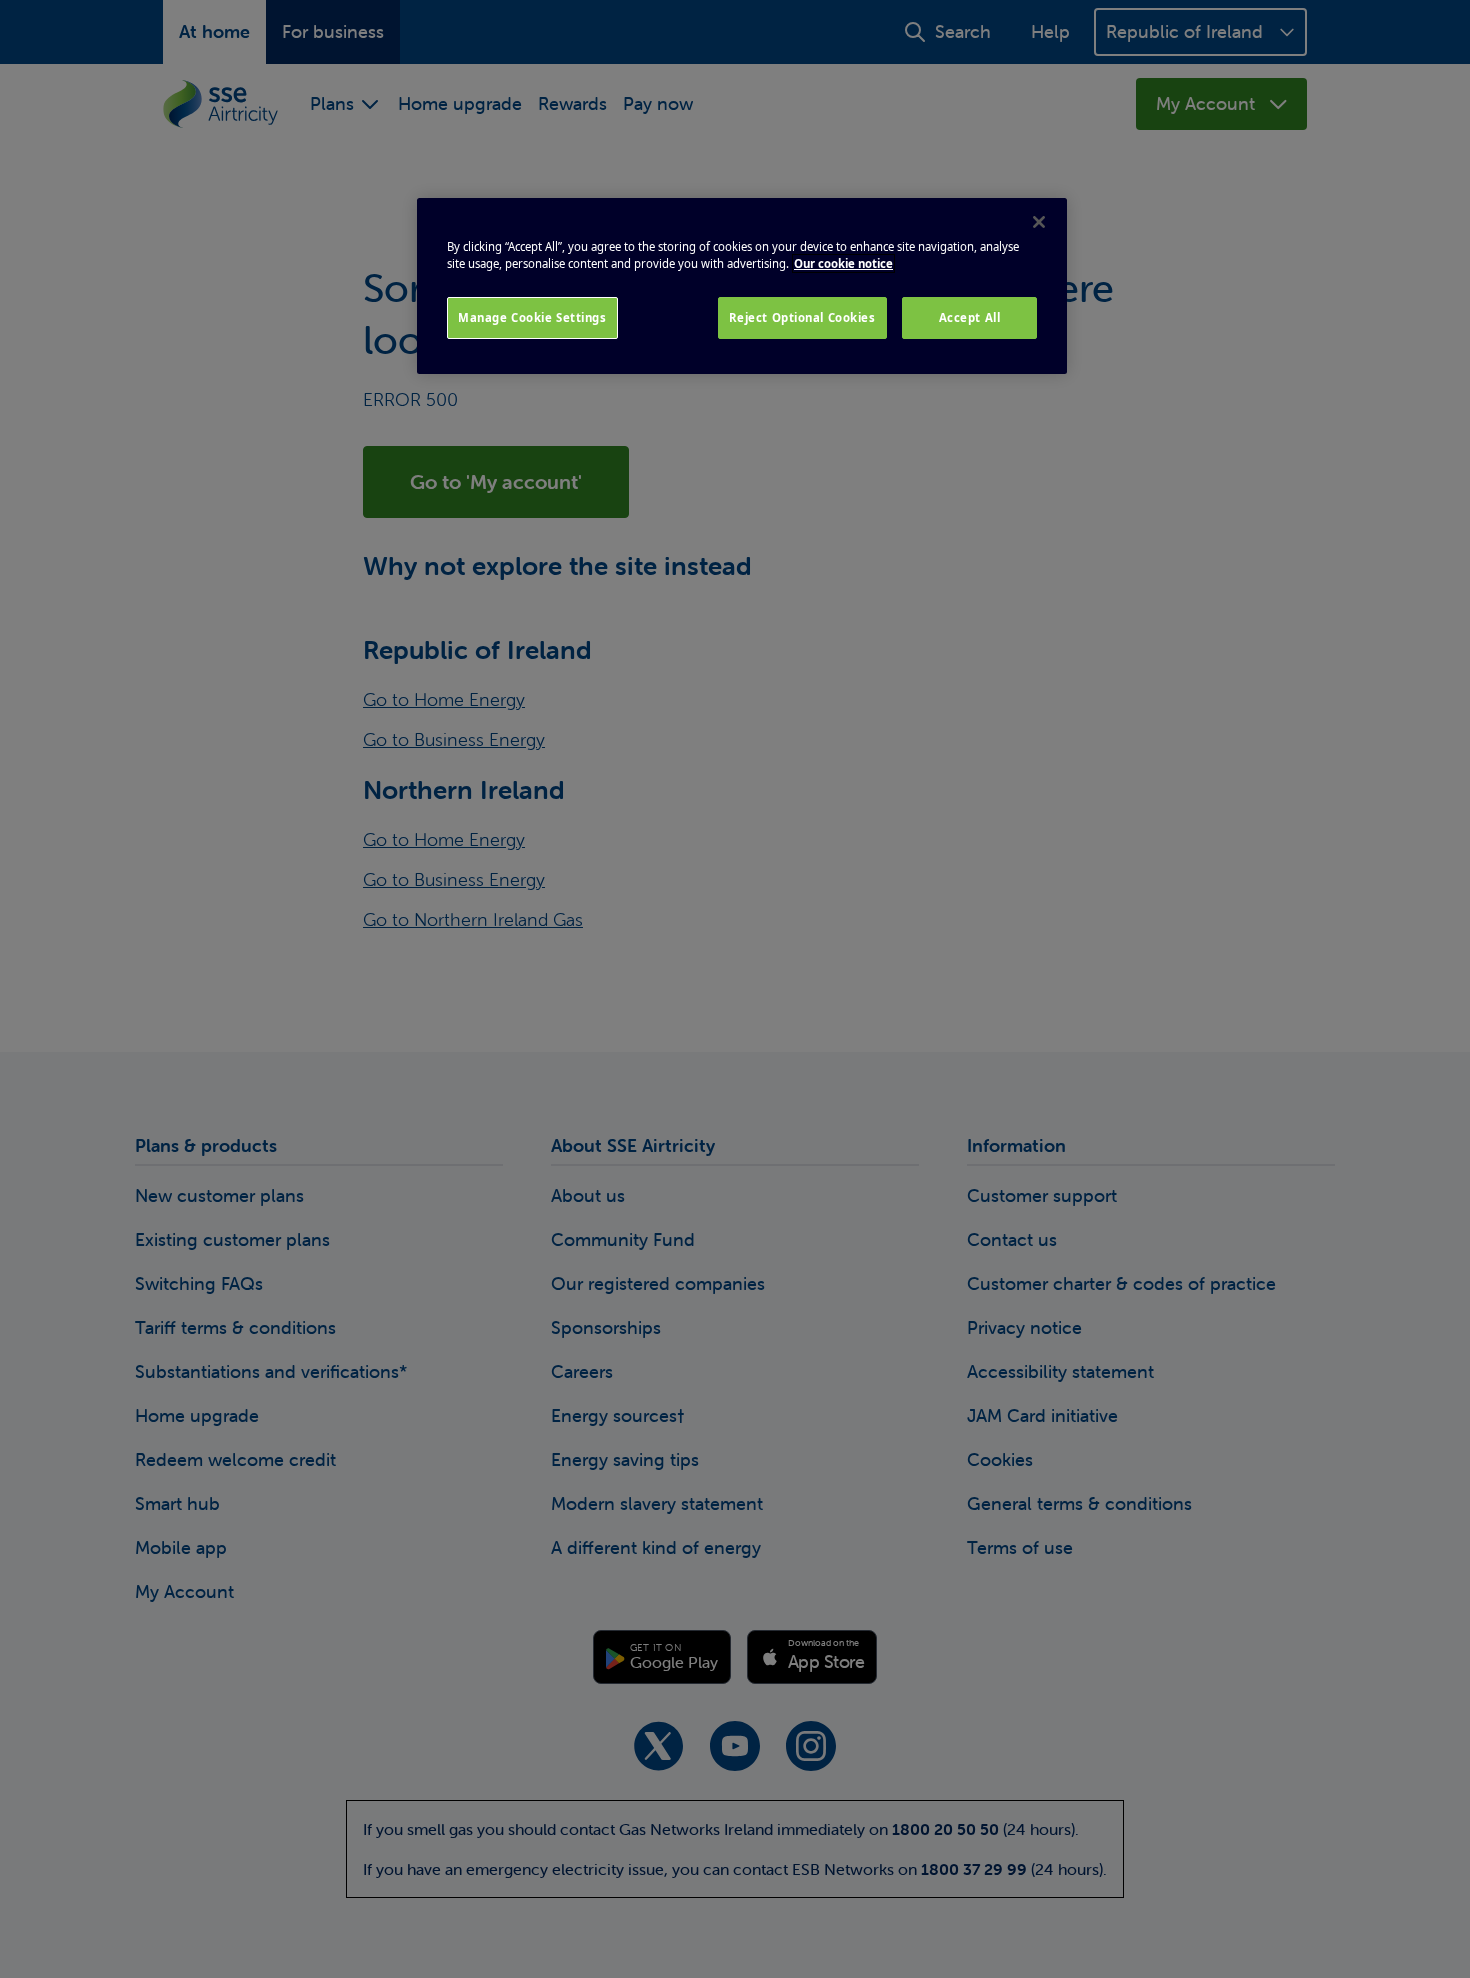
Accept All (970, 317)
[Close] (1039, 222)
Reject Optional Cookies (802, 317)
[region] (742, 286)
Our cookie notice (843, 263)
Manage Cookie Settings (532, 317)
